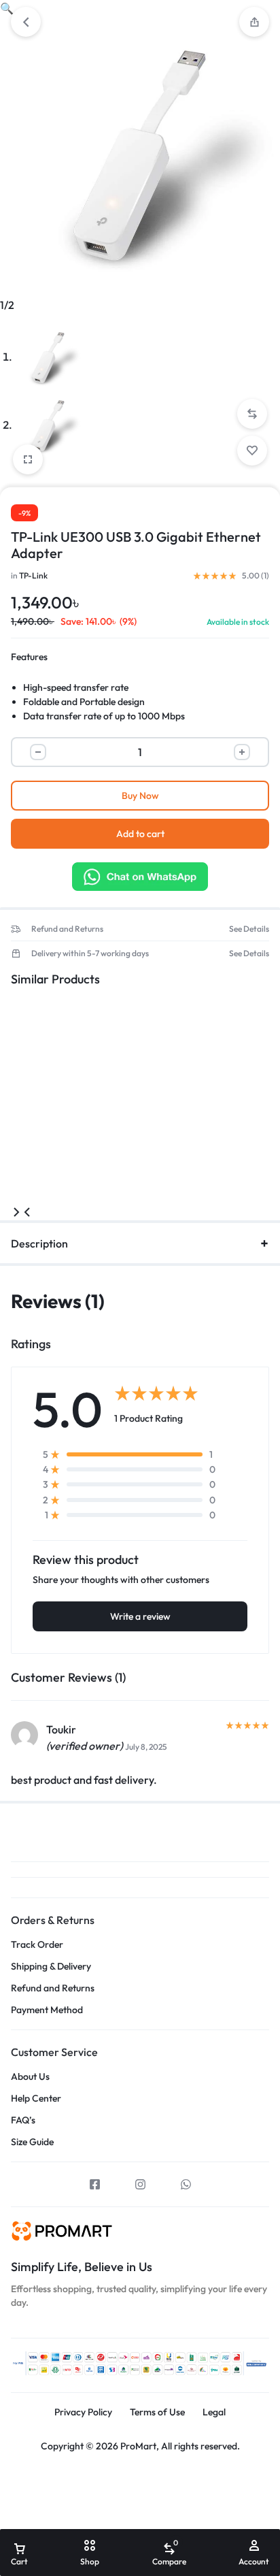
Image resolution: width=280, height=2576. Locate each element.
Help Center (36, 2099)
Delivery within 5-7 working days (90, 953)
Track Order (37, 1945)
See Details (249, 929)
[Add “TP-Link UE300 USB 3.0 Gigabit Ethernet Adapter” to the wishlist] (252, 451)
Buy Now (140, 796)
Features (29, 657)
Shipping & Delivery (51, 1967)
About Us (30, 2077)
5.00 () (256, 576)
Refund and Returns (67, 929)
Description (39, 1243)
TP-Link (33, 575)
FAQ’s (23, 2120)
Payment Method (47, 2010)
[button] (254, 22)
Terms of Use (157, 2412)
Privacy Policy (83, 2412)
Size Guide (32, 2142)
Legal (214, 2412)
